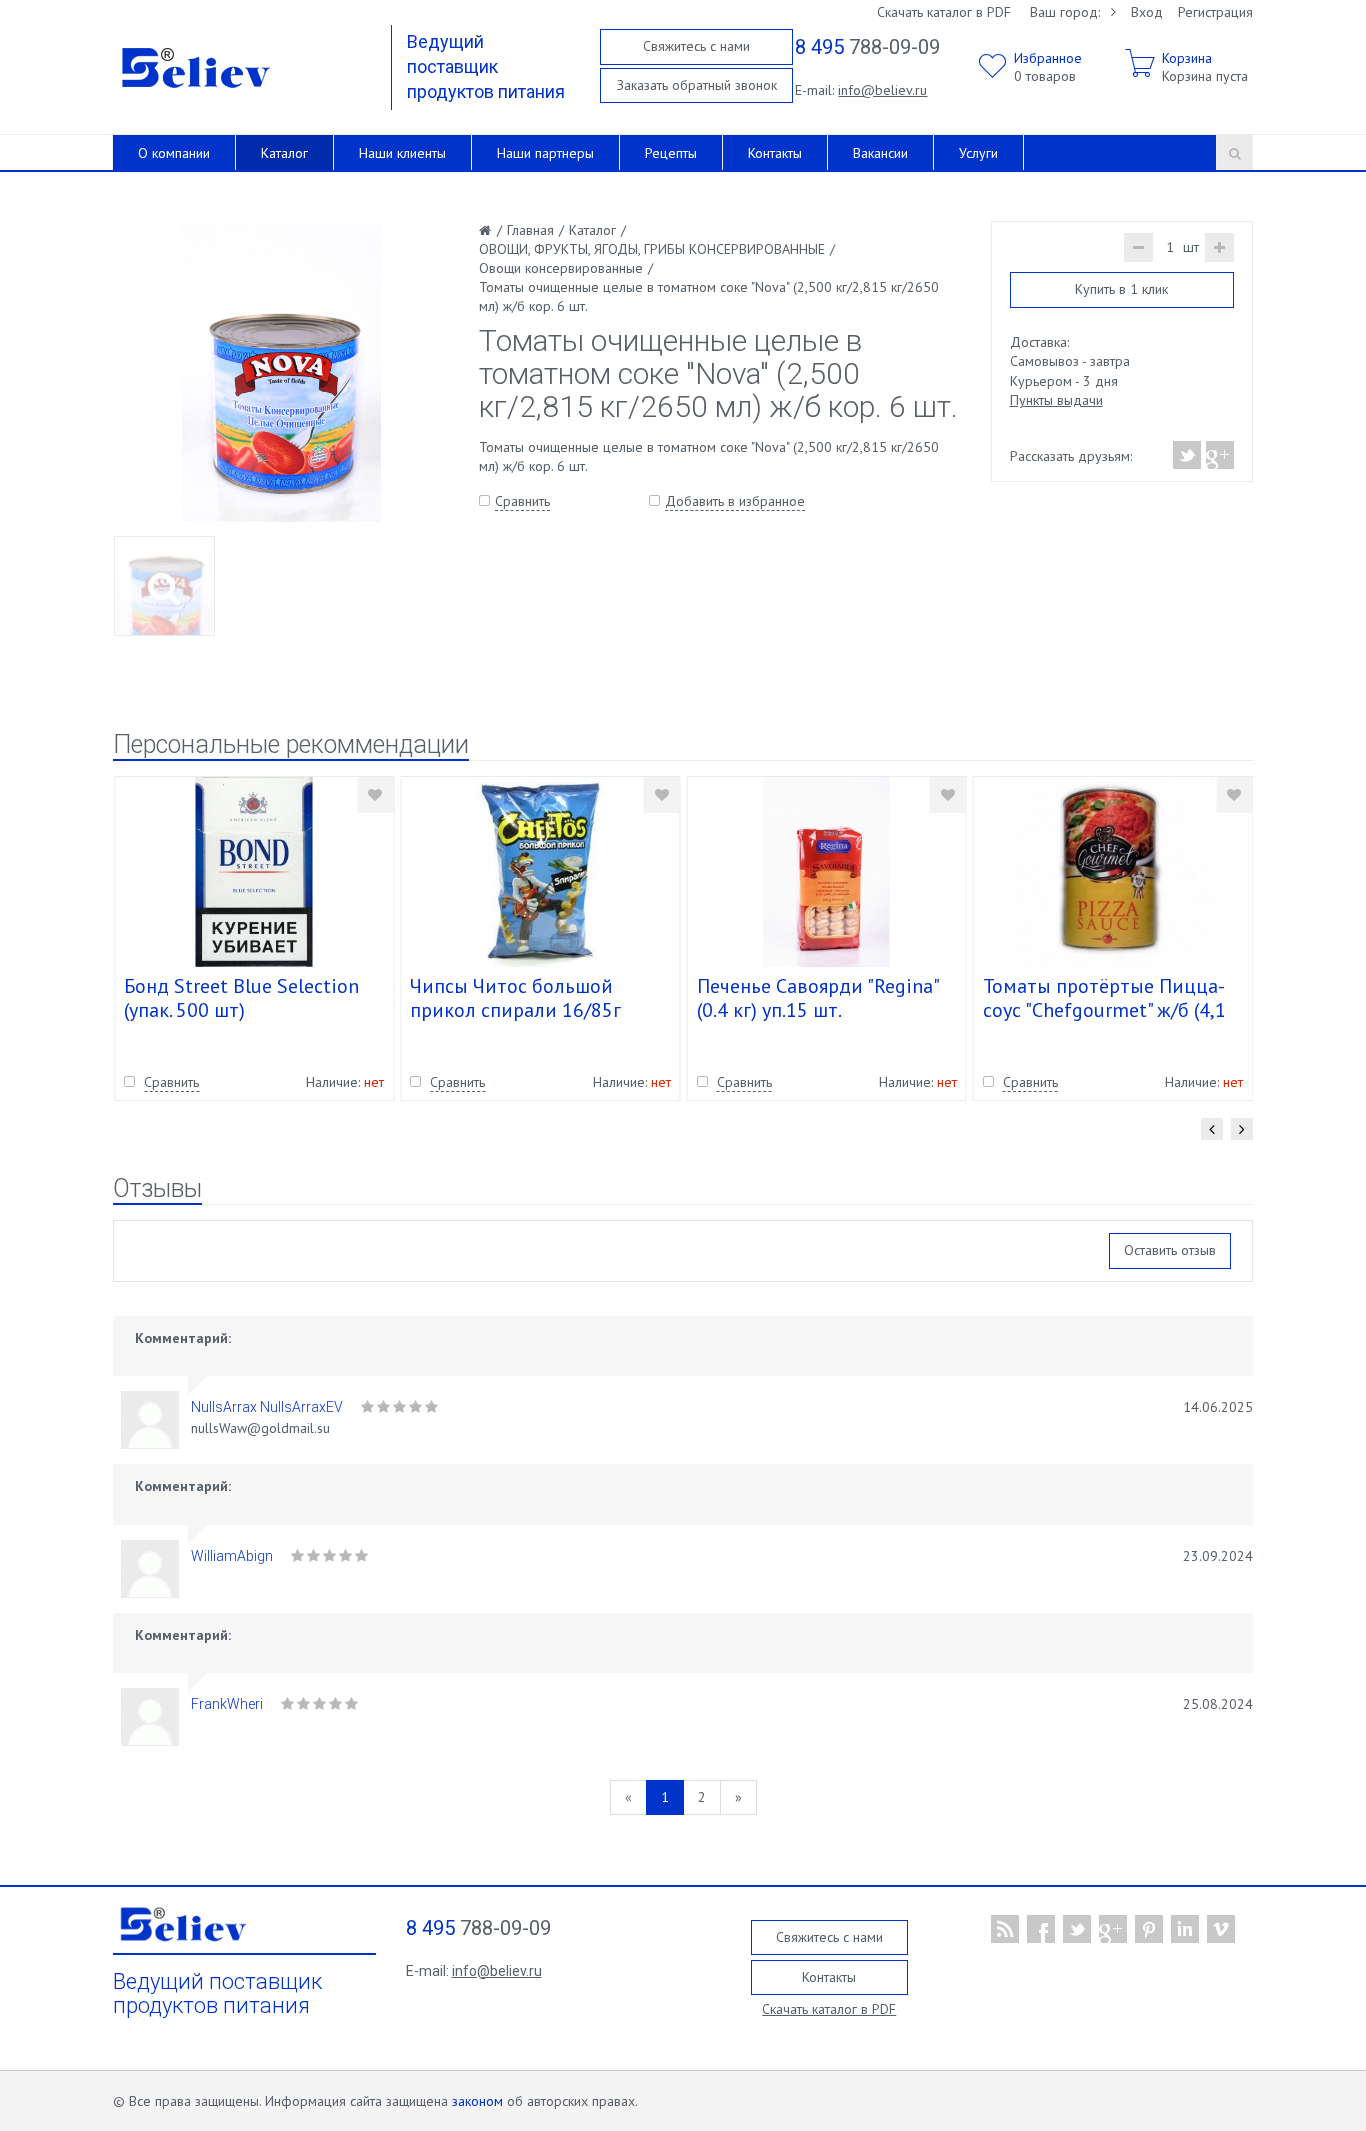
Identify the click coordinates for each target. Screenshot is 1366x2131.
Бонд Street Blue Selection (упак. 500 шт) (241, 998)
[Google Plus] (1219, 455)
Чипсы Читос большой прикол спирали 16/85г (515, 998)
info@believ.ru (882, 90)
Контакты (775, 153)
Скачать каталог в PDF (944, 12)
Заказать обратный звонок (697, 85)
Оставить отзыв (1170, 1250)
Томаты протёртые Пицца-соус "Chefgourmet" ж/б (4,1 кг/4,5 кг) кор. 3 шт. (1104, 1010)
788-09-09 (867, 47)
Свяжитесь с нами (696, 46)
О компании (174, 153)
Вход (1147, 12)
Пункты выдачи (1056, 400)
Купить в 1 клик (1121, 289)
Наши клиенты (402, 153)
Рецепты (671, 153)
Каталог (284, 153)
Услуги (978, 153)
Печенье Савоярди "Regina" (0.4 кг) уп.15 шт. (817, 998)
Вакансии (880, 153)
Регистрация (1215, 12)
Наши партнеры (545, 153)
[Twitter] (1187, 455)
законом (477, 2101)
